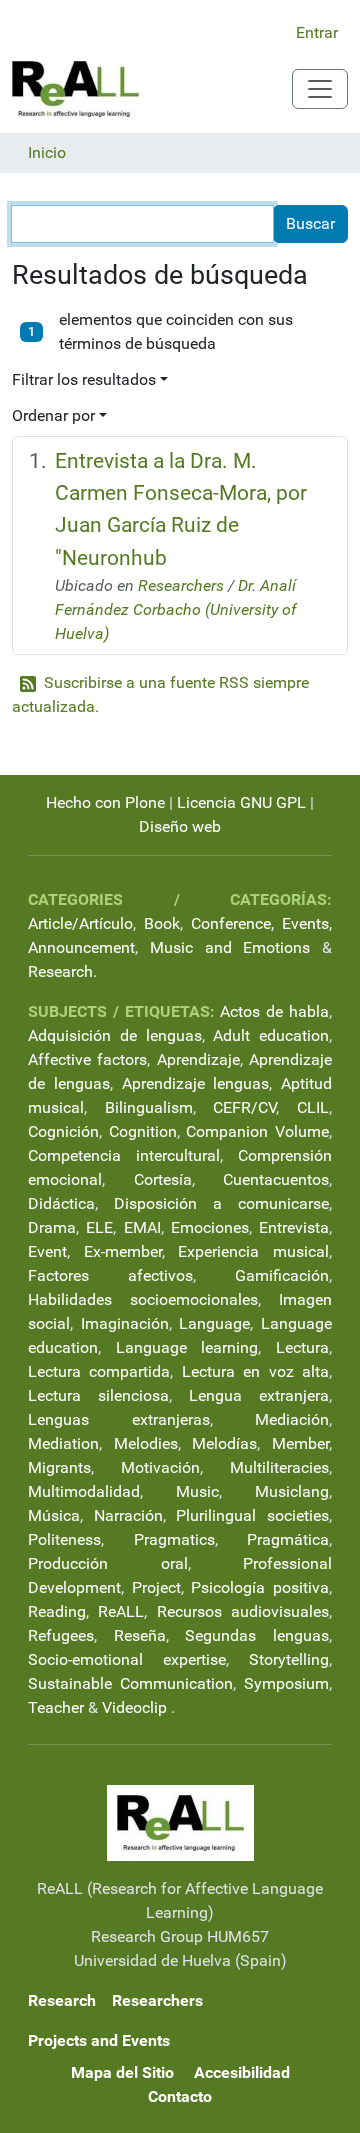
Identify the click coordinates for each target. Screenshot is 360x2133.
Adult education (271, 1035)
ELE (99, 1227)
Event (47, 1251)
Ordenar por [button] (53, 415)
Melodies (146, 1443)
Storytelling (289, 1659)
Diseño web (180, 826)
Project (156, 1587)
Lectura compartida (99, 1371)
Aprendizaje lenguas (196, 1083)
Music (197, 1491)
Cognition (143, 1131)
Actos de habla (274, 1011)
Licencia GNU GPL (241, 802)
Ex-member (123, 1251)
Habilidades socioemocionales (143, 1299)
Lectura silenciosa (98, 1395)
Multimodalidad (84, 1491)
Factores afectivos (110, 1275)
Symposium (286, 1683)
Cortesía (163, 1179)
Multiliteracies (279, 1467)
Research (60, 971)
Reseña (140, 1635)
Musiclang (292, 1491)
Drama (52, 1227)
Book (162, 923)
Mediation (63, 1443)
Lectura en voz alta (255, 1371)
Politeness (64, 1539)
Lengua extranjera (259, 1395)
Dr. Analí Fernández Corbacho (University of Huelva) (175, 609)
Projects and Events (99, 2040)
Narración (128, 1515)
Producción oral (108, 1563)
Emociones (210, 1227)
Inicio (47, 152)
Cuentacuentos (276, 1179)
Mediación (292, 1419)
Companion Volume (257, 1131)
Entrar (317, 32)
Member (300, 1443)
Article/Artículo (80, 923)
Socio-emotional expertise (127, 1659)
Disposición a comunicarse (221, 1203)
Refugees (61, 1635)
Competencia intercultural (124, 1155)
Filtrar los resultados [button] (84, 379)
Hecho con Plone (105, 802)
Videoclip (134, 1707)
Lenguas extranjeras (119, 1419)
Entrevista (294, 1227)
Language (214, 1323)
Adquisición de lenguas (115, 1035)
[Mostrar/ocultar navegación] (320, 89)
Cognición (63, 1131)
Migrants (59, 1467)
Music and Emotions (230, 947)
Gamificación (282, 1275)
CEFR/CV (244, 1107)
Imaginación (125, 1323)
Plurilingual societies (252, 1515)
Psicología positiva (260, 1587)
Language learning (187, 1347)
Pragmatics (174, 1539)
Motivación (160, 1467)
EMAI (142, 1227)
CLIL (313, 1107)
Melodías (224, 1443)
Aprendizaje (198, 1059)
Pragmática (288, 1539)
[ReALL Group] (75, 89)
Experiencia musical (253, 1251)
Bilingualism (149, 1107)
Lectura (302, 1347)
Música (54, 1515)
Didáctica (61, 1203)
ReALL (121, 1611)
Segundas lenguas (257, 1635)
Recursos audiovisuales (243, 1611)
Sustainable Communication (130, 1683)
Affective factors (87, 1059)
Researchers (181, 585)
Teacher (56, 1707)
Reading (57, 1611)
